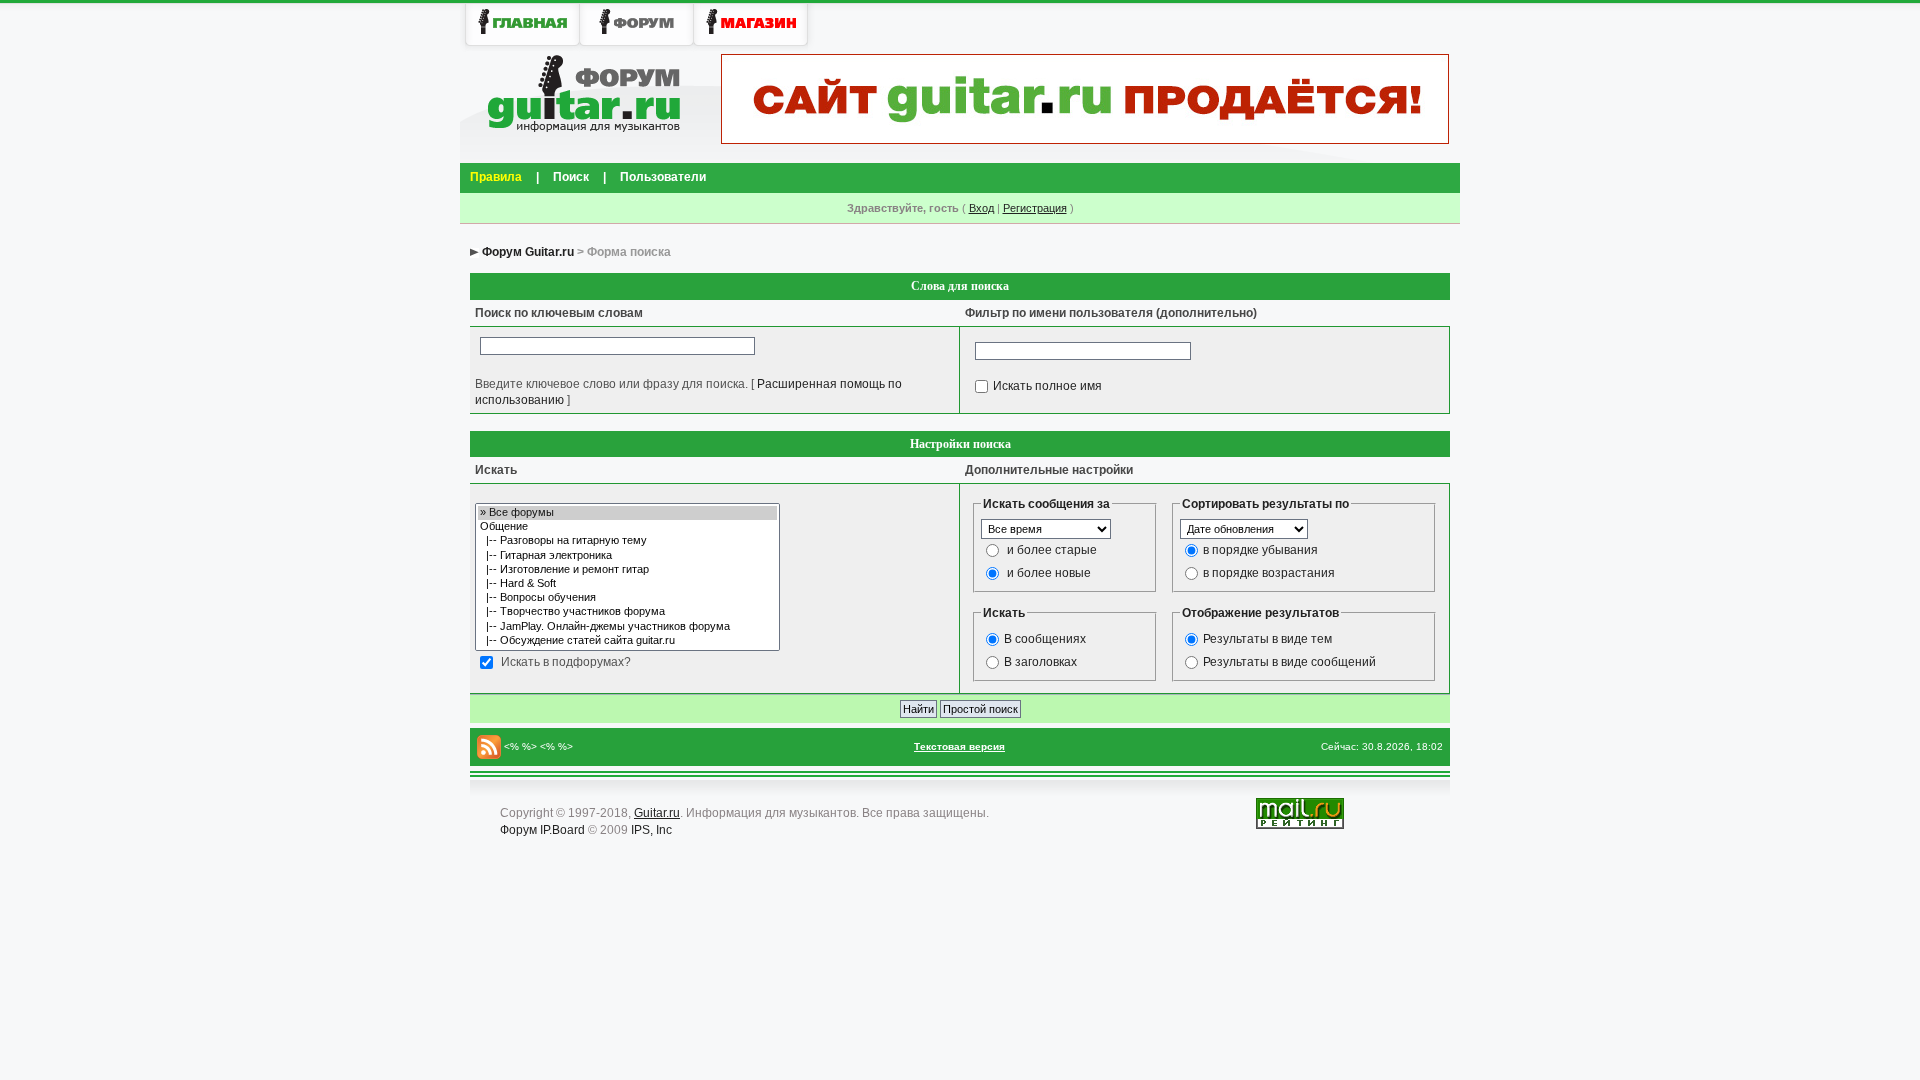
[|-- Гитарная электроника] (627, 556)
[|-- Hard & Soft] (627, 584)
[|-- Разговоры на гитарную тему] (627, 541)
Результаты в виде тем (1267, 639)
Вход (981, 208)
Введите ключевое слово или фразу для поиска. (611, 384)
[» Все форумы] (627, 513)
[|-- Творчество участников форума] (627, 612)
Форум (518, 830)
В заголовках (1040, 662)
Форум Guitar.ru (528, 252)
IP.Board (562, 830)
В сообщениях (1045, 639)
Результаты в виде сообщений (1289, 662)
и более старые (1052, 550)
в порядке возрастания (1269, 573)
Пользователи (663, 177)
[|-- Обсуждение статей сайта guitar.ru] (627, 641)
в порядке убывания (1260, 550)
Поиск (571, 177)
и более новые (1049, 573)
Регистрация (1035, 208)
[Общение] (627, 527)
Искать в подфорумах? (566, 662)
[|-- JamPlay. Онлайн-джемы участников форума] (627, 627)
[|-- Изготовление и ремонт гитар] (627, 570)
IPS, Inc (651, 830)
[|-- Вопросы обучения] (627, 598)
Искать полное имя (1047, 385)
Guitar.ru (657, 813)
